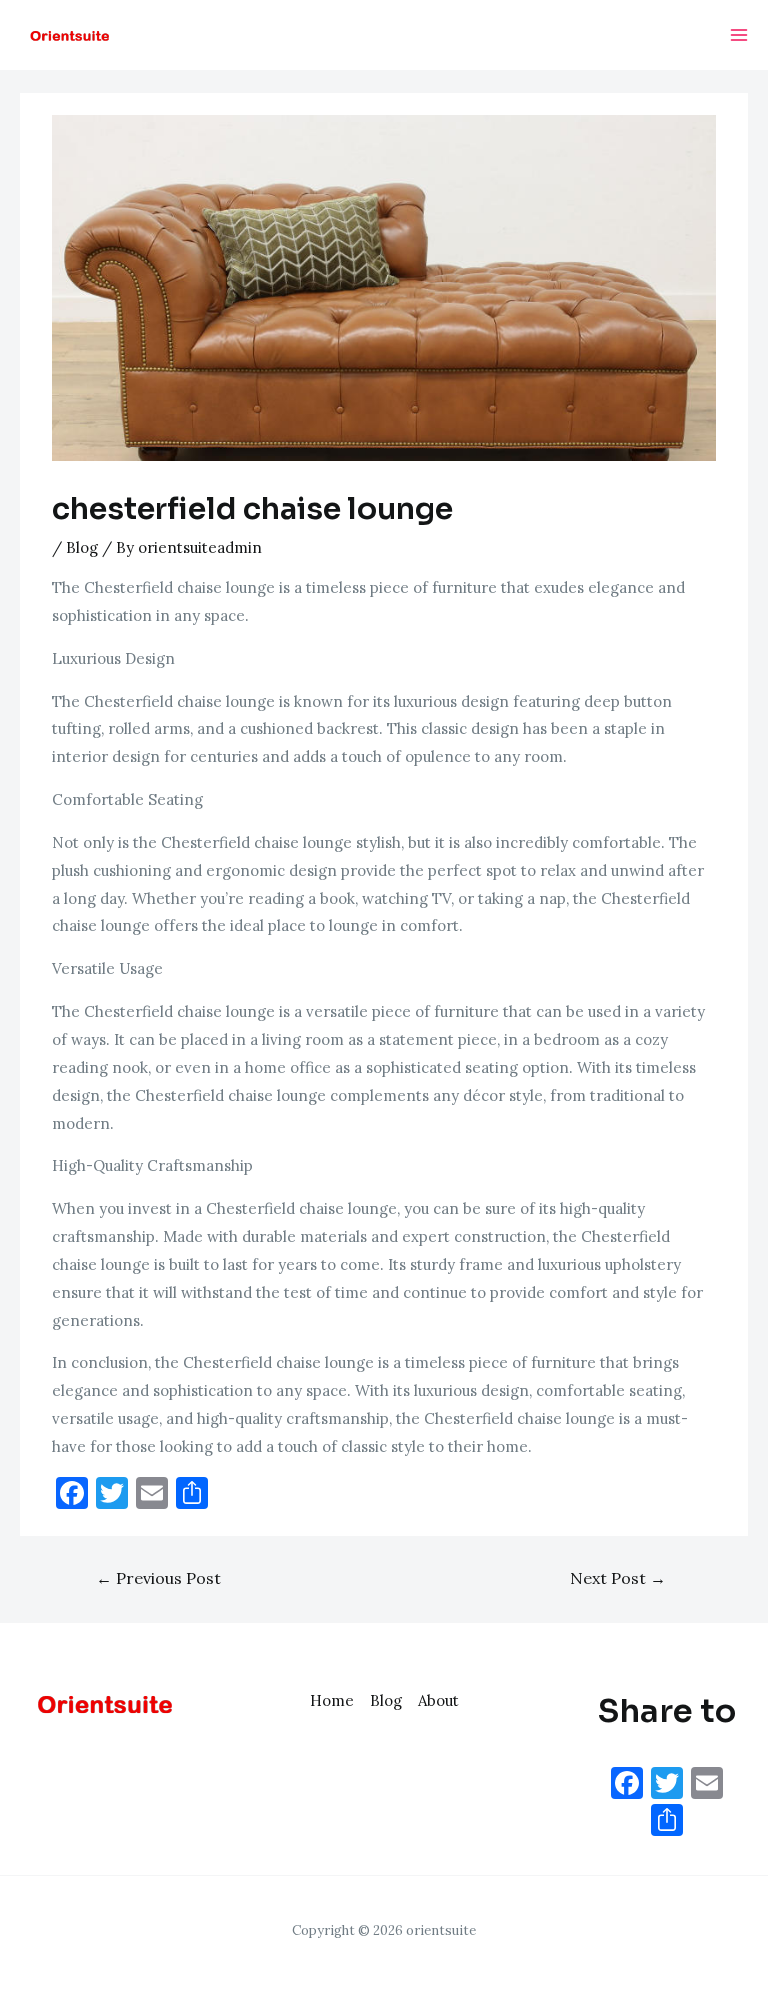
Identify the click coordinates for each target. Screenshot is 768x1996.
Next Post (618, 1578)
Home (332, 1700)
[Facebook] (627, 1785)
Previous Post (158, 1578)
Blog (82, 547)
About (438, 1700)
